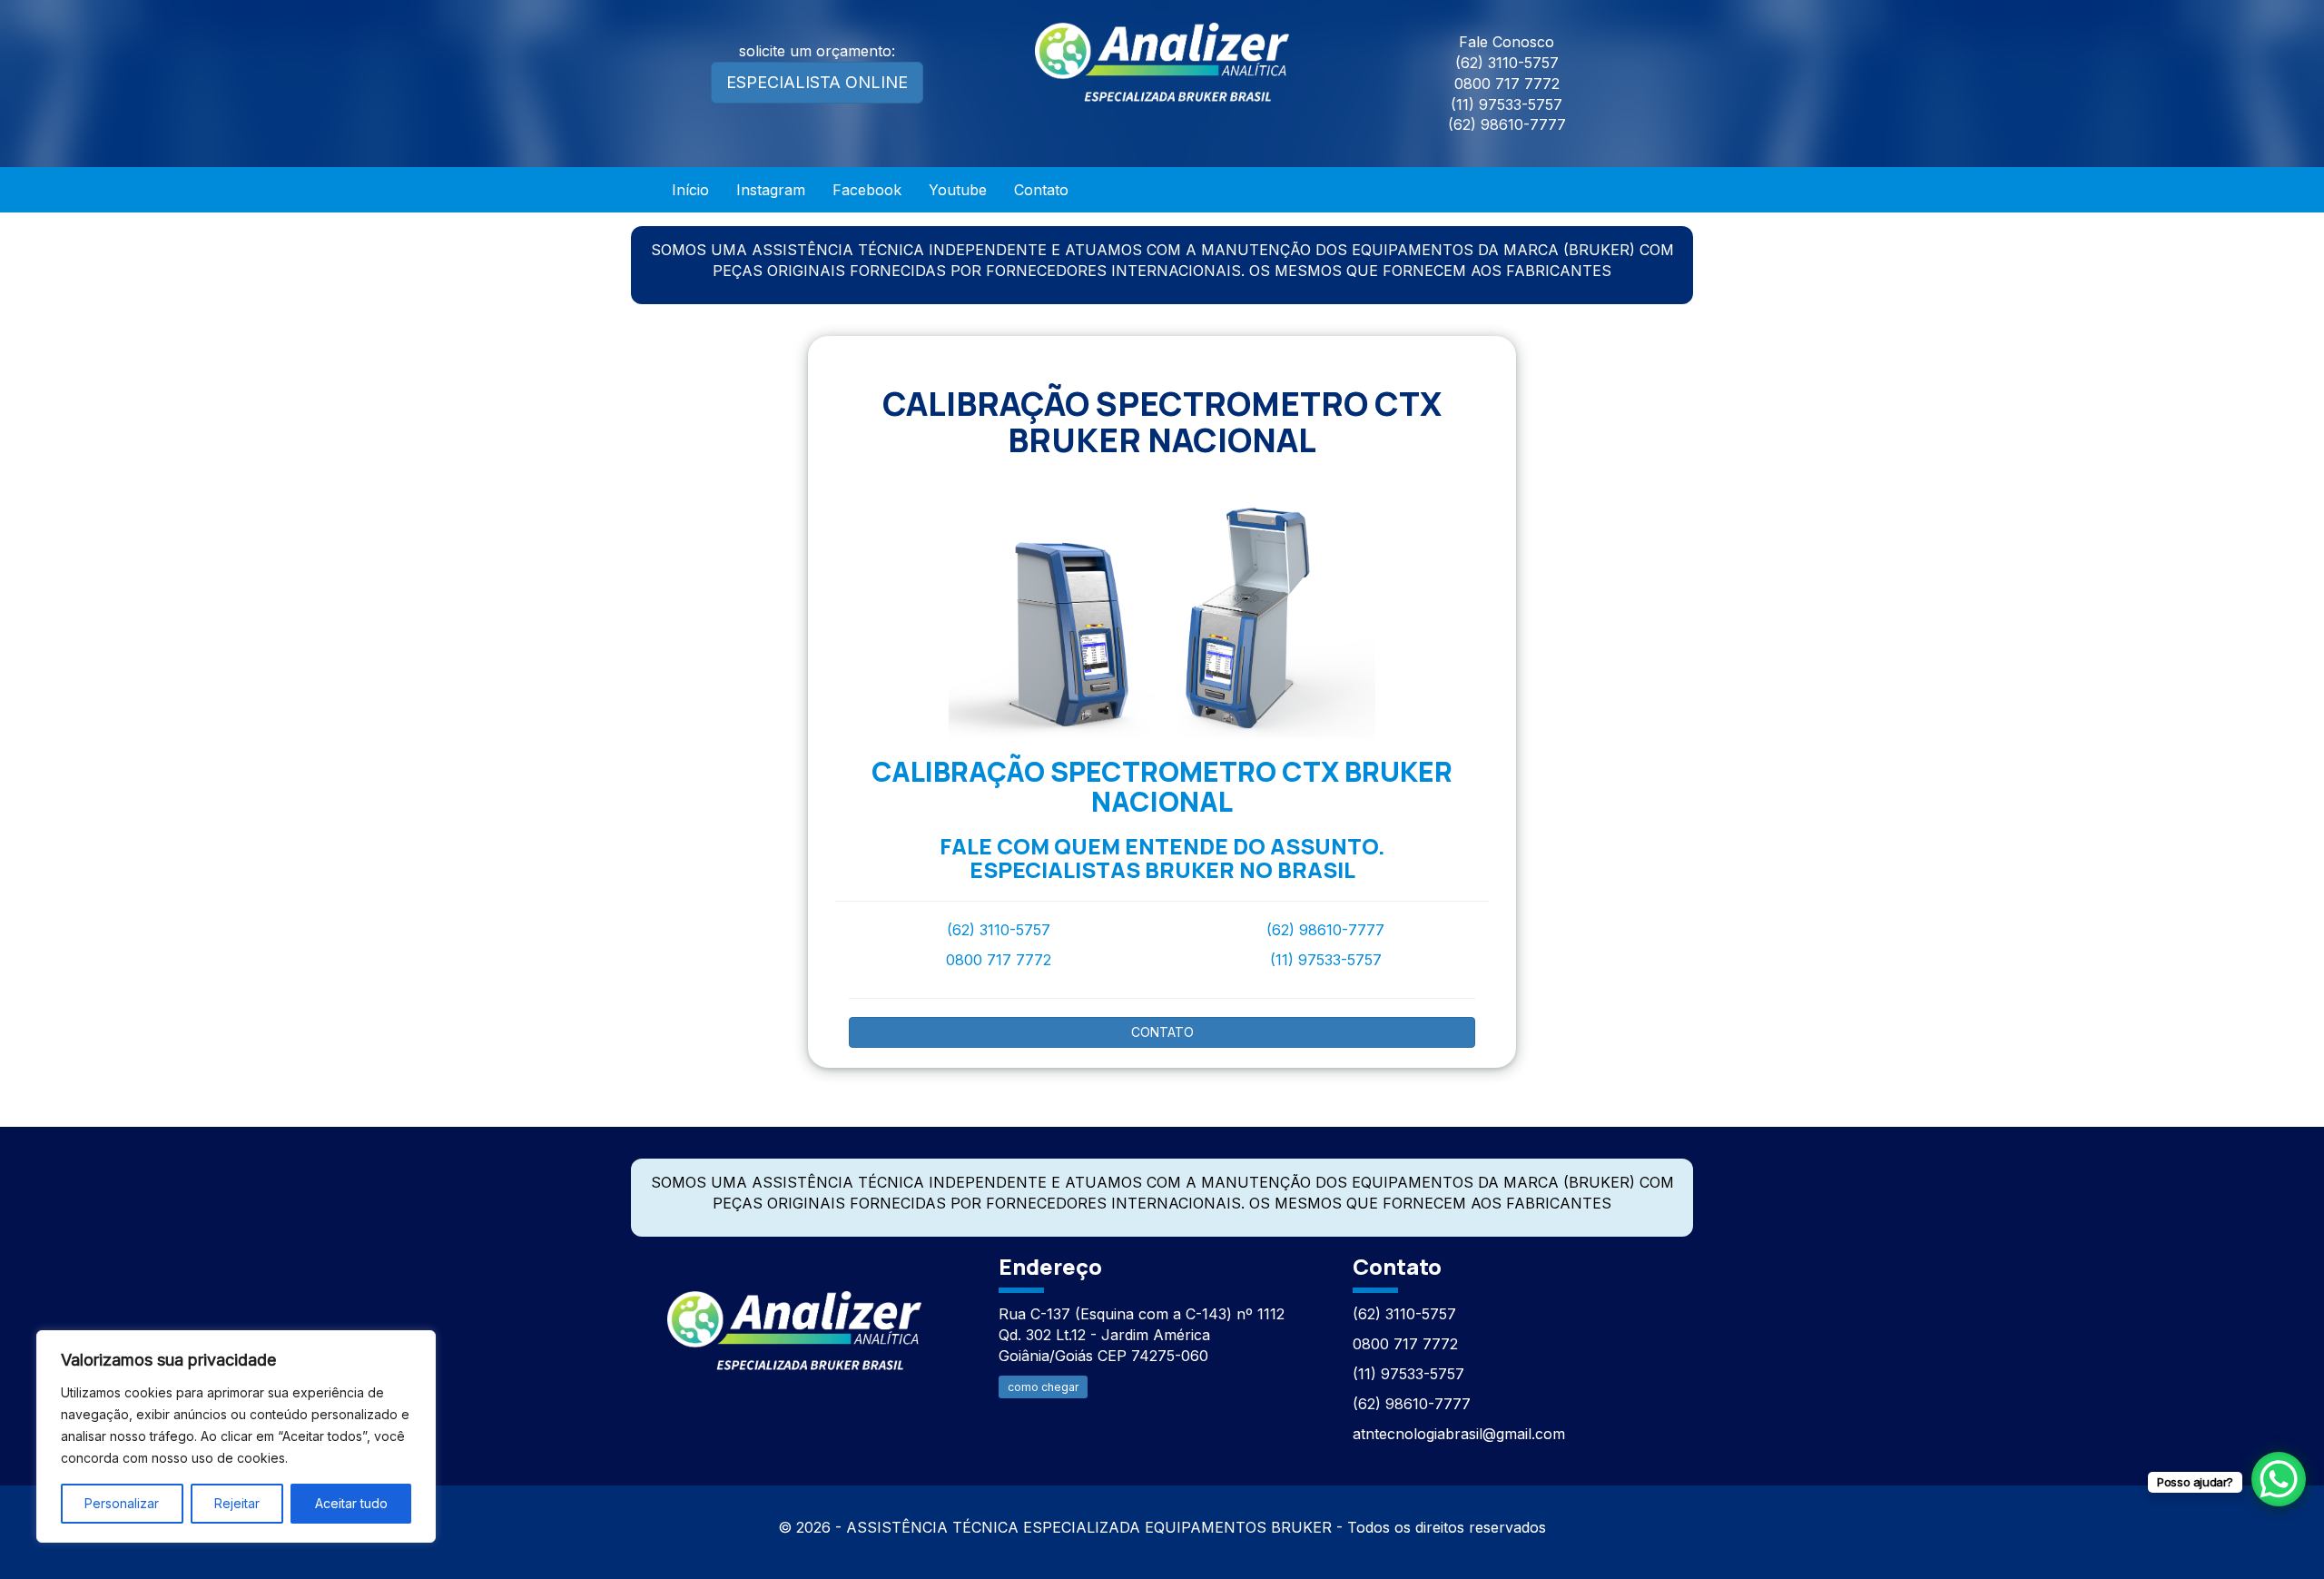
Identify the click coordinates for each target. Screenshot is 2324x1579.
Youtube (958, 190)
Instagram (771, 190)
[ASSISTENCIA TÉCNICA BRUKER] (794, 1321)
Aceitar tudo (351, 1503)
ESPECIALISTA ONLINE (817, 82)
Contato (1041, 190)
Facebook (867, 190)
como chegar (1043, 1387)
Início (690, 190)
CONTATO (1162, 1032)
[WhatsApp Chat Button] (2279, 1479)
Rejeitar (237, 1503)
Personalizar (122, 1503)
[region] (236, 1436)
